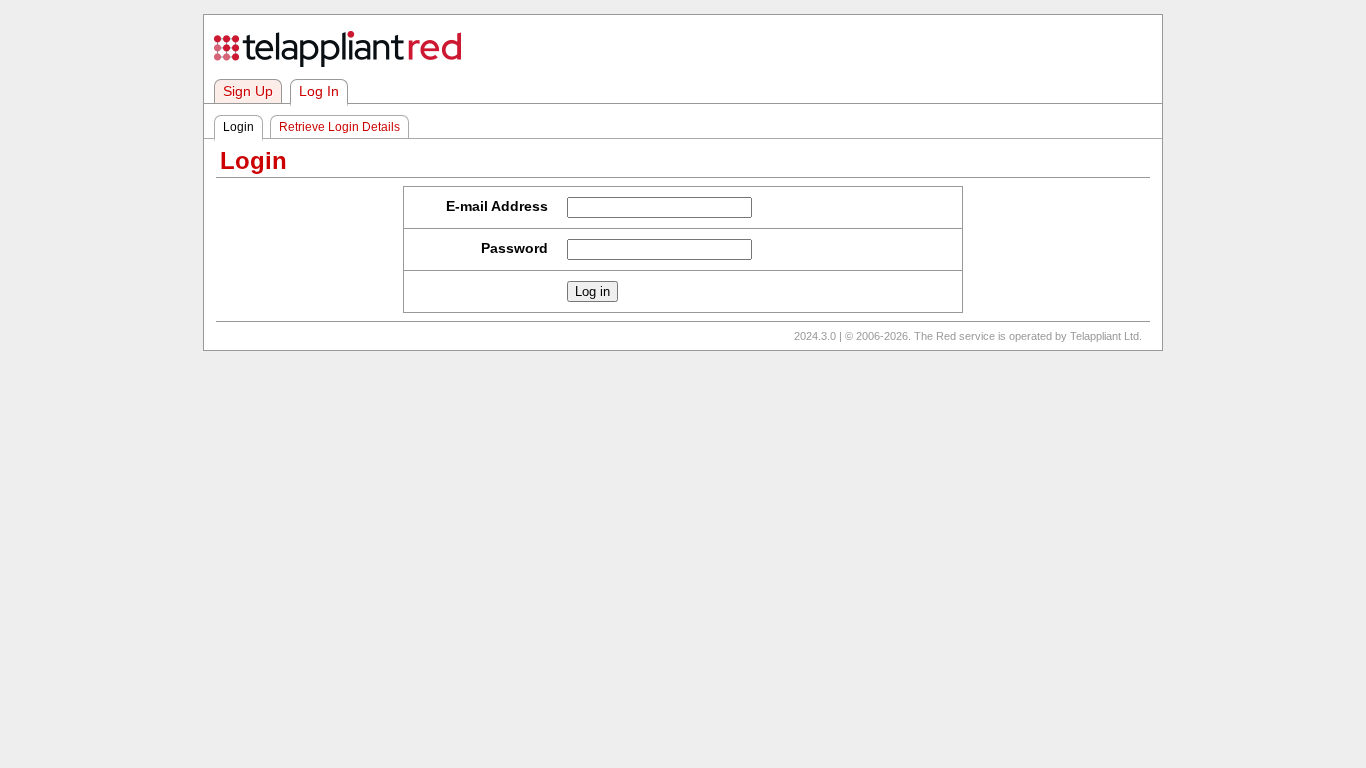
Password (514, 248)
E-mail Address (497, 206)
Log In (319, 91)
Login (238, 127)
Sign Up (248, 91)
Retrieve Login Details (339, 127)
